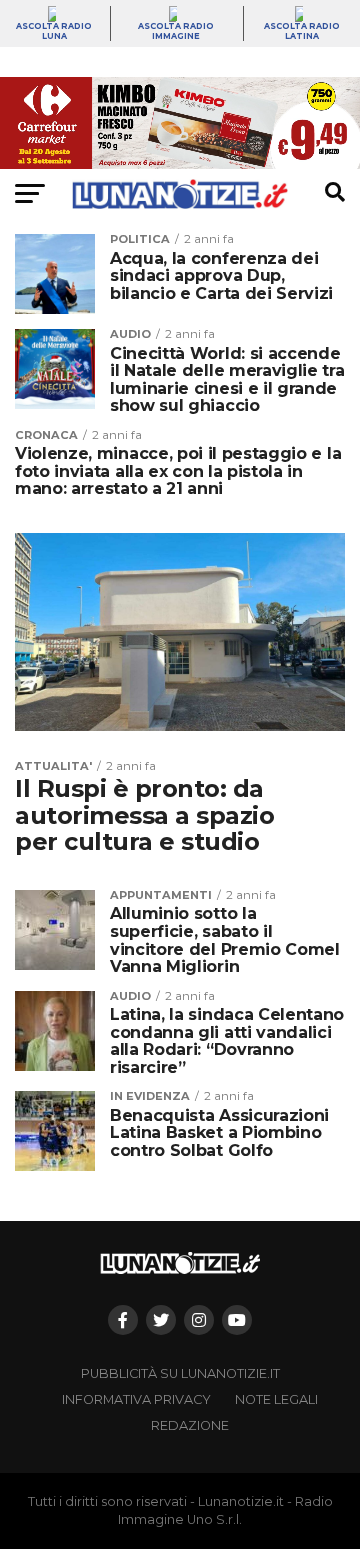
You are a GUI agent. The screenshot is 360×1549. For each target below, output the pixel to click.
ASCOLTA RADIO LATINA (302, 31)
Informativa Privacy (136, 1399)
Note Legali (276, 1399)
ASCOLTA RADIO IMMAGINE (176, 31)
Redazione (190, 1425)
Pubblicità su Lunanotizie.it (180, 1373)
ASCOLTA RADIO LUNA (54, 31)
